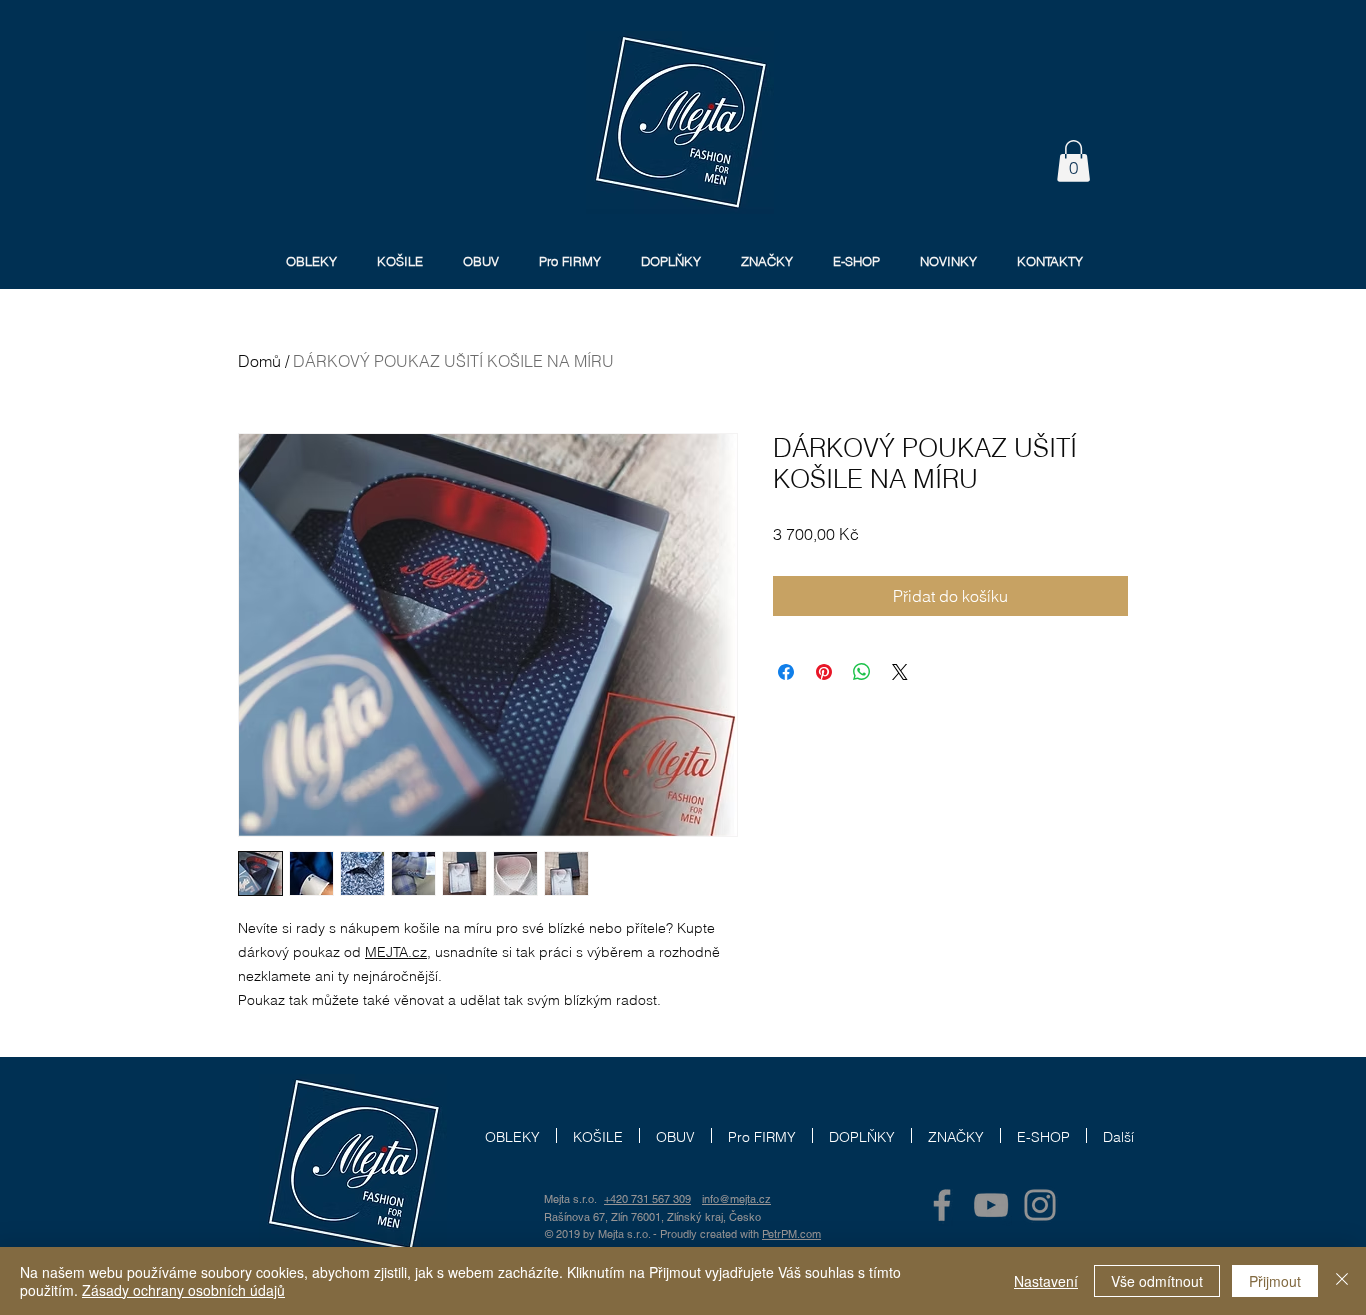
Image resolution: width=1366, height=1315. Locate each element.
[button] (1073, 161)
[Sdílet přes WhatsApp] (862, 672)
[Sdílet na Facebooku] (786, 672)
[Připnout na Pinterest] (824, 672)
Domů (259, 361)
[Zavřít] (1342, 1281)
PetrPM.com (791, 1234)
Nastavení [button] (1046, 1281)
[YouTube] (991, 1205)
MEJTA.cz (396, 952)
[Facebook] (942, 1205)
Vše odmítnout (1157, 1281)
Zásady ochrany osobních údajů (183, 1290)
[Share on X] (900, 672)
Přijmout (1275, 1281)
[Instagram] (1040, 1205)
